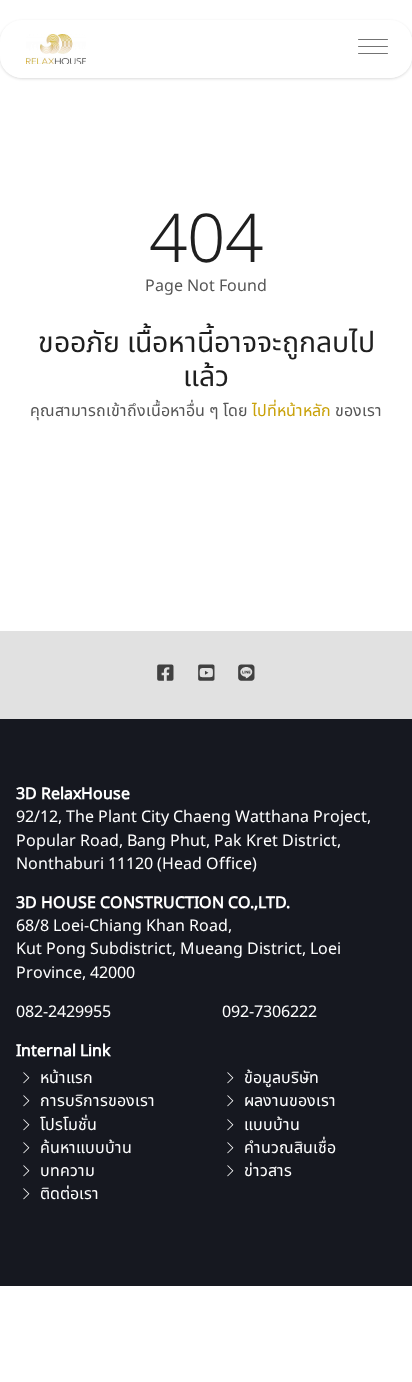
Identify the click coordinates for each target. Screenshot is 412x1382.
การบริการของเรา (95, 1101)
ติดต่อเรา (67, 1194)
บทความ (65, 1171)
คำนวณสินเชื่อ (288, 1148)
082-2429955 (63, 1012)
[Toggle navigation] (373, 49)
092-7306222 (269, 1012)
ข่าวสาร (266, 1171)
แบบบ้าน (270, 1125)
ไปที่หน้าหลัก (291, 411)
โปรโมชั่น (66, 1125)
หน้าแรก (64, 1078)
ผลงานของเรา (288, 1101)
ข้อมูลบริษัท (279, 1078)
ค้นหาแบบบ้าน (84, 1148)
